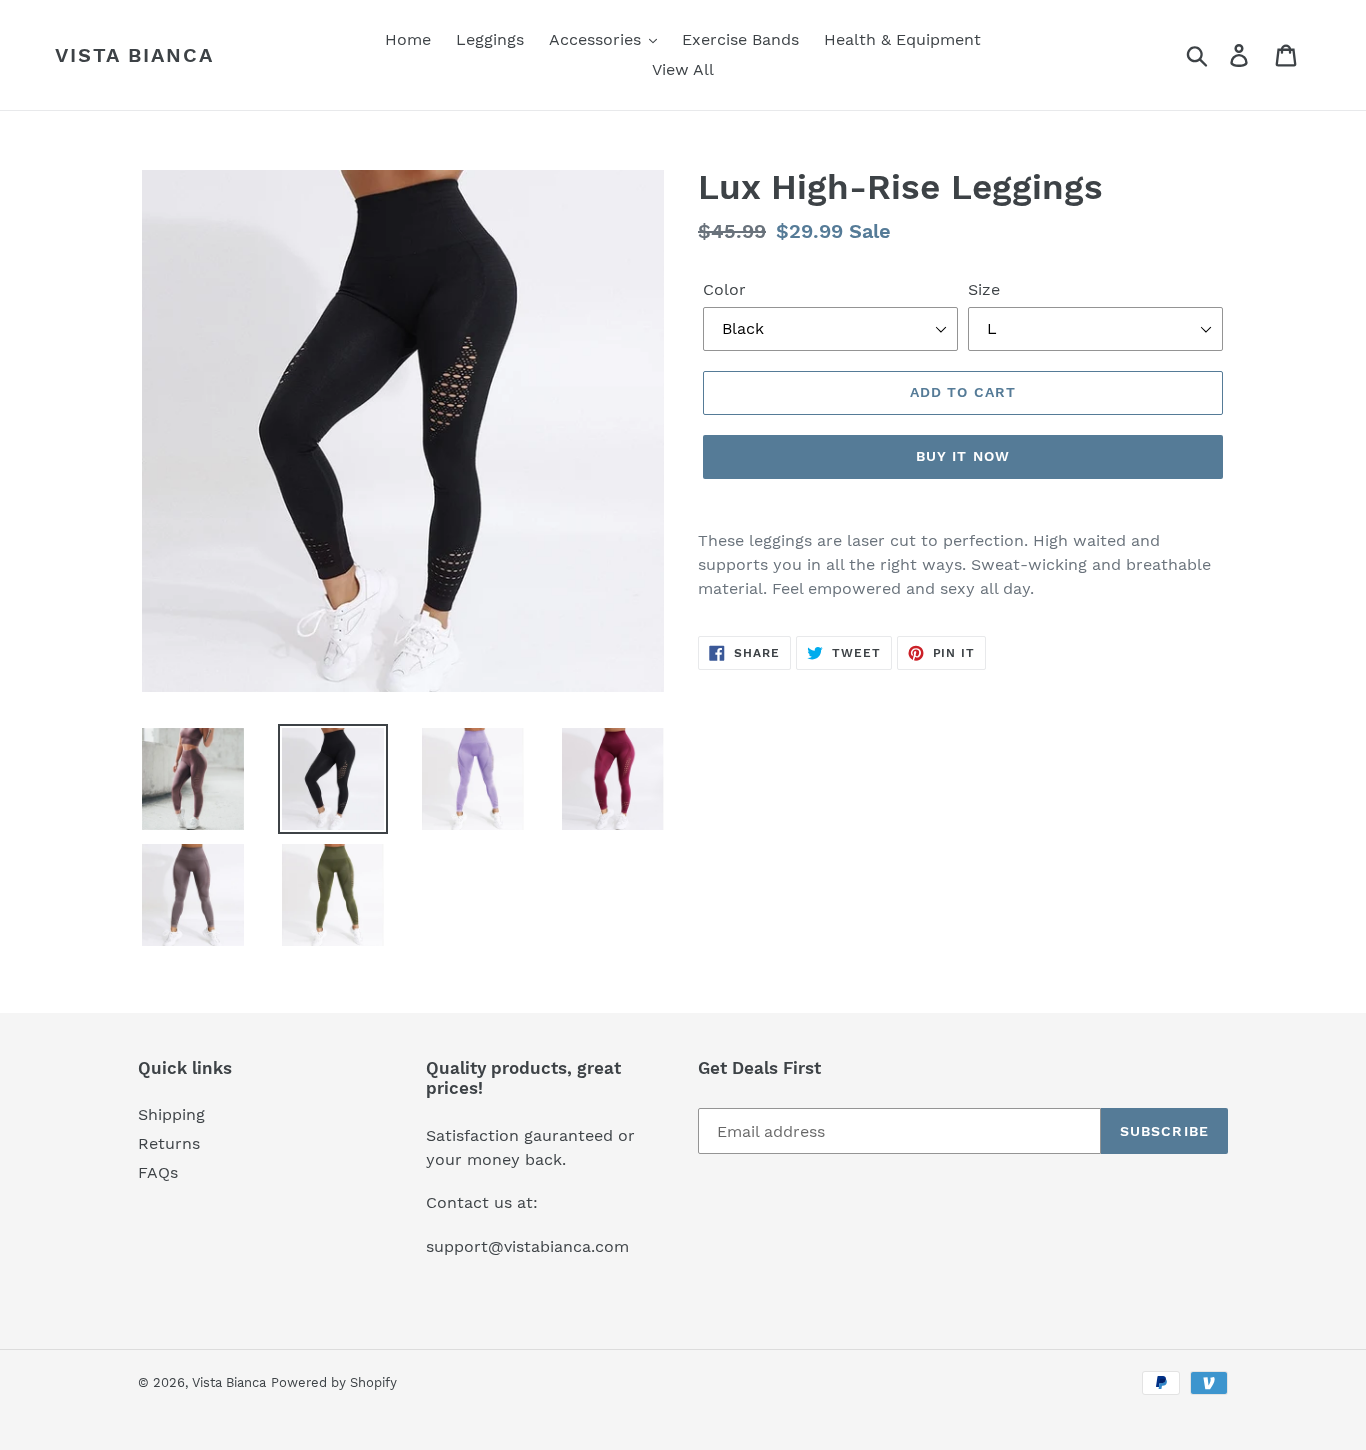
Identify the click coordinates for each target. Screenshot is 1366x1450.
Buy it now (963, 456)
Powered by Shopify (334, 1382)
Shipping (171, 1114)
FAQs (158, 1172)
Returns (169, 1143)
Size (984, 289)
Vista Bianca (134, 55)
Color (724, 289)
